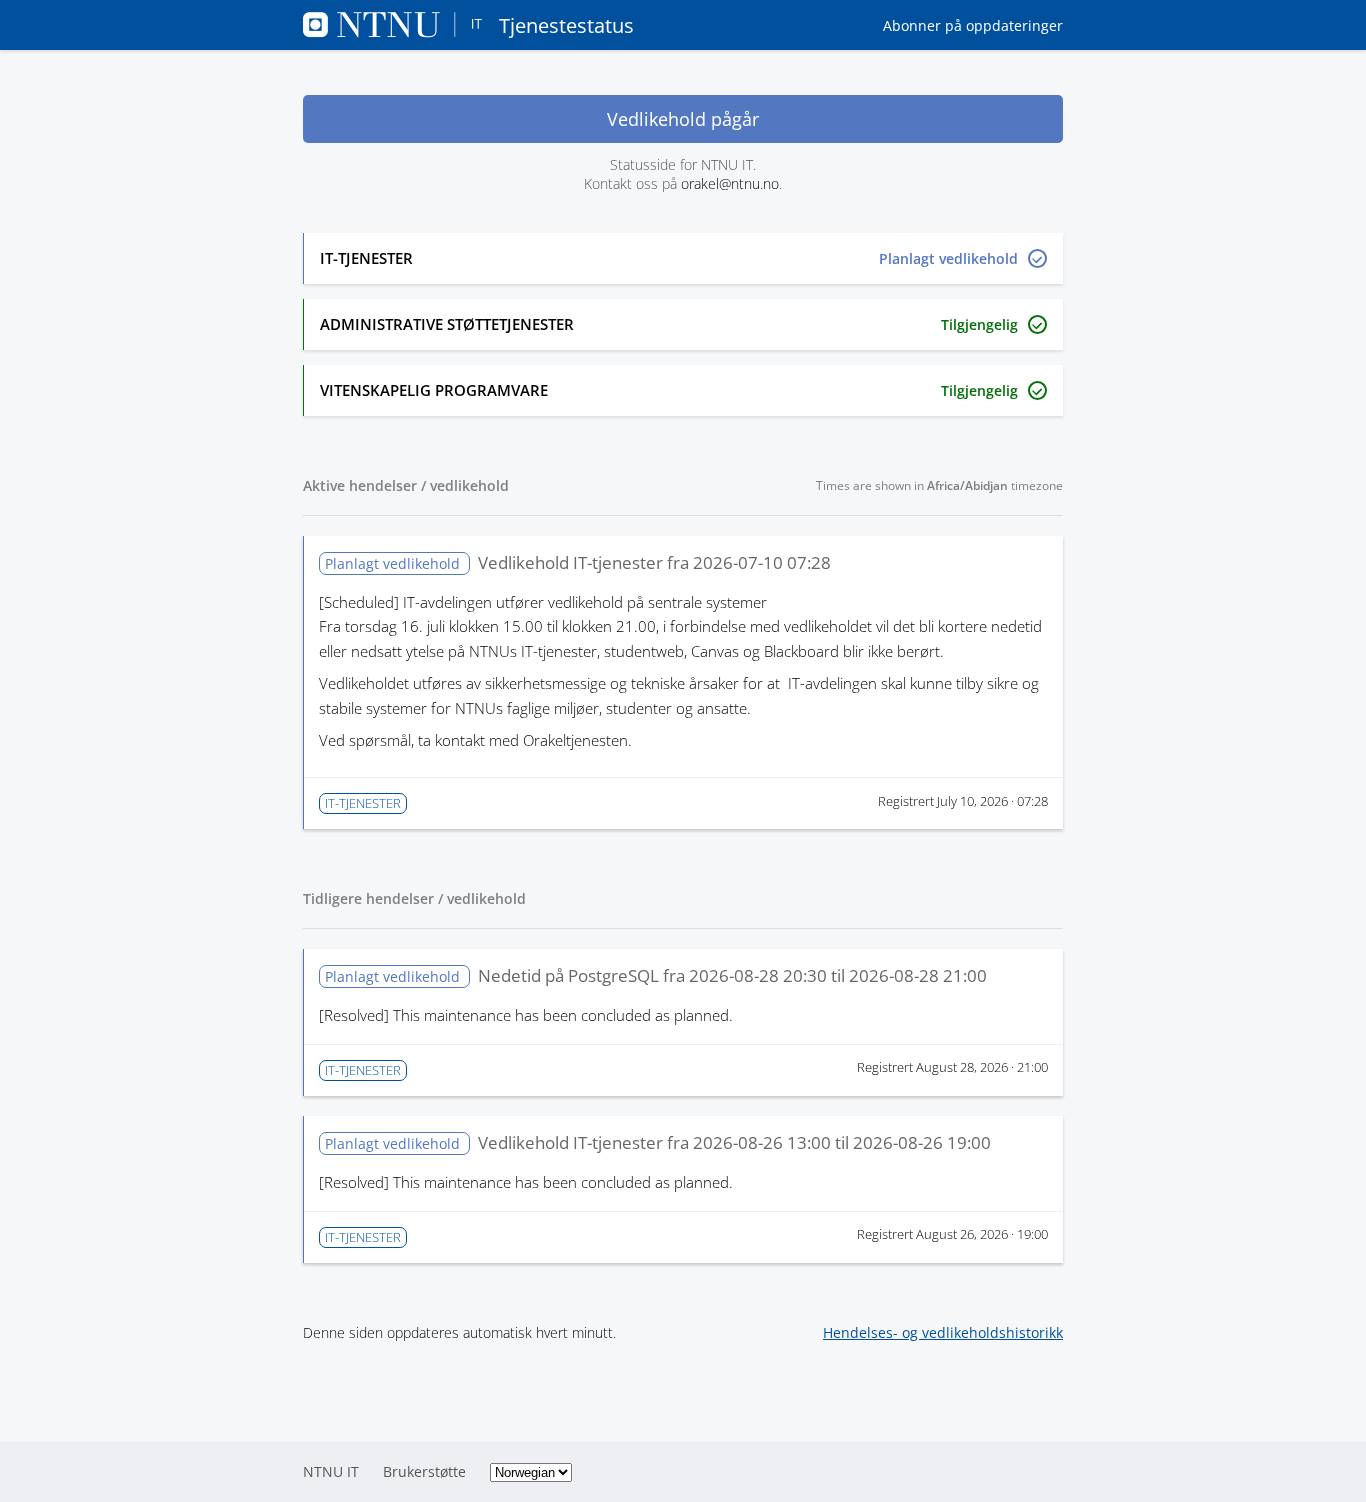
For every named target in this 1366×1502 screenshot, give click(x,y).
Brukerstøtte (424, 1471)
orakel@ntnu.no (730, 183)
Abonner (973, 25)
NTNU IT (331, 1471)
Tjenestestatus (566, 25)
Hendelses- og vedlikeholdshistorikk (943, 1332)
